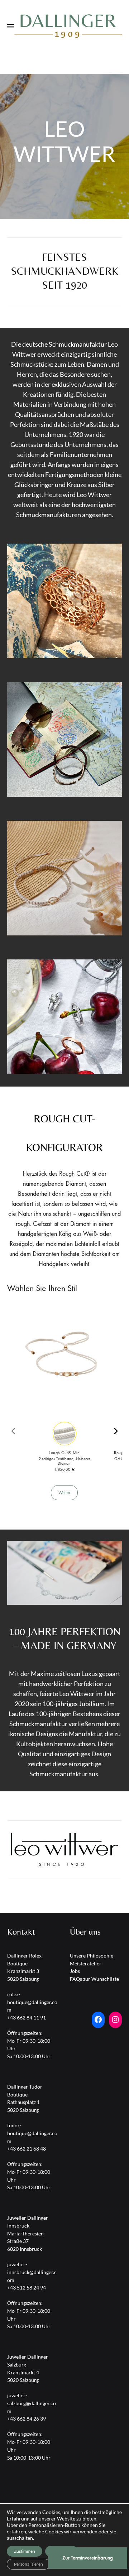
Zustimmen (25, 2551)
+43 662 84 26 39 (27, 2419)
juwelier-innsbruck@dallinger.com (32, 2272)
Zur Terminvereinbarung (88, 2558)
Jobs (75, 1971)
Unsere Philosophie (92, 1956)
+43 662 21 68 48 (27, 2149)
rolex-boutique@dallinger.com (32, 2002)
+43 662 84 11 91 (27, 2018)
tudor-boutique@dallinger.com (32, 2133)
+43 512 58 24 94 (27, 2288)
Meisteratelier (86, 1963)
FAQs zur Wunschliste (94, 1979)
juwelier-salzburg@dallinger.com (32, 2403)
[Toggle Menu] (11, 27)
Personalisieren (28, 2564)
